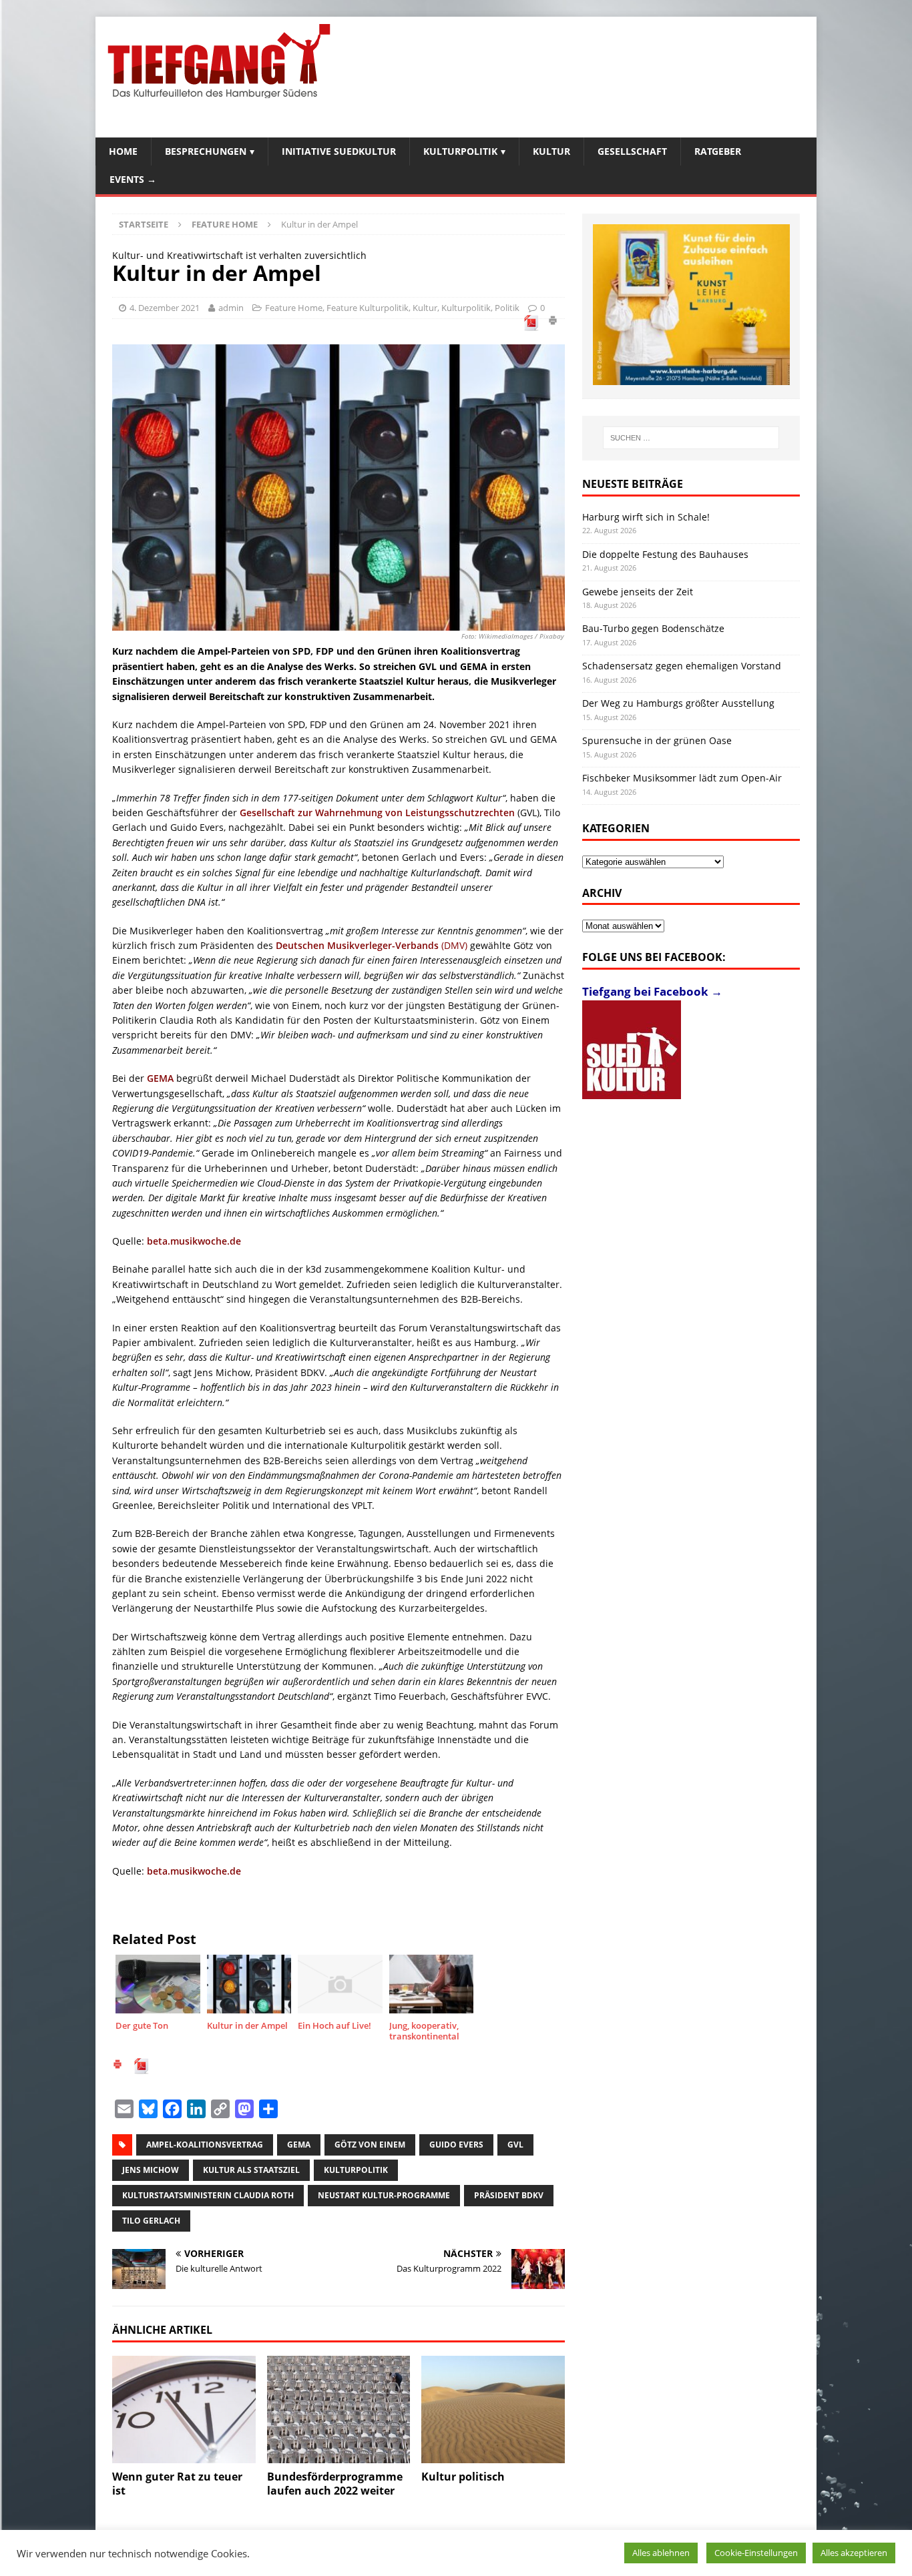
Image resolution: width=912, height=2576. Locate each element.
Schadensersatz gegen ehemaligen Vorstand (682, 666)
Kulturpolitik (460, 151)
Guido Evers (456, 2145)
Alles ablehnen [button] (661, 2553)
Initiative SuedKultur (339, 151)
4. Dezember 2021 (165, 308)
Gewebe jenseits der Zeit (638, 592)
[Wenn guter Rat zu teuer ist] (184, 2409)
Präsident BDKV (509, 2195)
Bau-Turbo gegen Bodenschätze (653, 628)
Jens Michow (151, 2170)
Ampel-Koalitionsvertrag (205, 2145)
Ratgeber (718, 151)
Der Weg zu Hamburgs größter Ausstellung (678, 703)
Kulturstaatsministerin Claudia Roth (208, 2195)
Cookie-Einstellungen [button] (756, 2553)
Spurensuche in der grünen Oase (657, 740)
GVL (515, 2145)
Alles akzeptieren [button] (854, 2553)
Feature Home (294, 308)
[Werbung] (691, 305)
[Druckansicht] (553, 322)
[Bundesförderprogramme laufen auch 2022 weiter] (339, 2409)
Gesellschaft (632, 151)
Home (123, 151)
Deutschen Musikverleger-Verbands (357, 945)
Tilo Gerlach (151, 2221)
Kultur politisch (463, 2477)
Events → (133, 179)
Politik (507, 308)
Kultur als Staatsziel (251, 2170)
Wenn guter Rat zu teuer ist (177, 2484)
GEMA (160, 1078)
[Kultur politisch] (493, 2409)
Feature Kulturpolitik (368, 308)
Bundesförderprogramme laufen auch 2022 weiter (335, 2484)
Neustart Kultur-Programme (384, 2195)
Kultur (551, 151)
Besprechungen (206, 151)
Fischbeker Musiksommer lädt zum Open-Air (682, 778)
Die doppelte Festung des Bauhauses (665, 554)
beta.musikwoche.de (194, 1241)
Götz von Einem (370, 2145)
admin (231, 308)
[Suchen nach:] (691, 438)
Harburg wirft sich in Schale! (646, 517)
